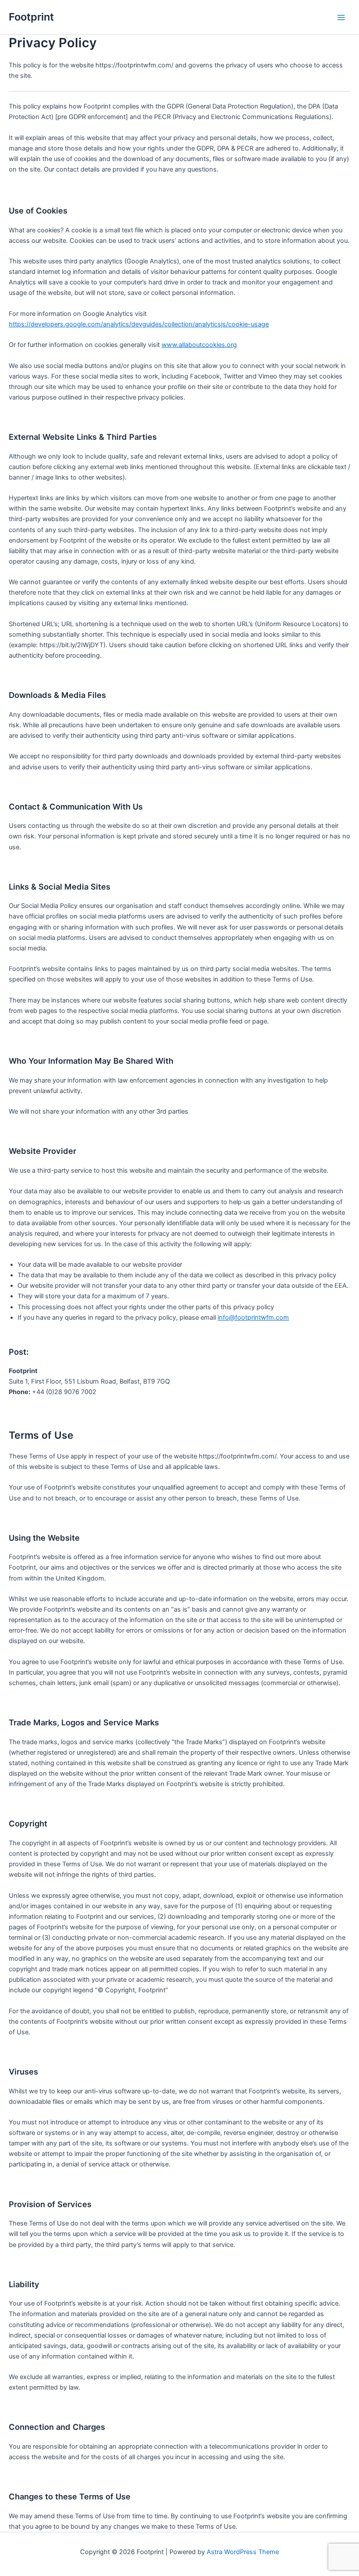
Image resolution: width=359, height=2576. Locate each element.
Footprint (31, 17)
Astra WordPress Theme (243, 2552)
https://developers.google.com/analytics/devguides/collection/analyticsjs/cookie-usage (139, 324)
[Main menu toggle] (341, 18)
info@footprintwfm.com (253, 1318)
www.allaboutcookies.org (199, 345)
